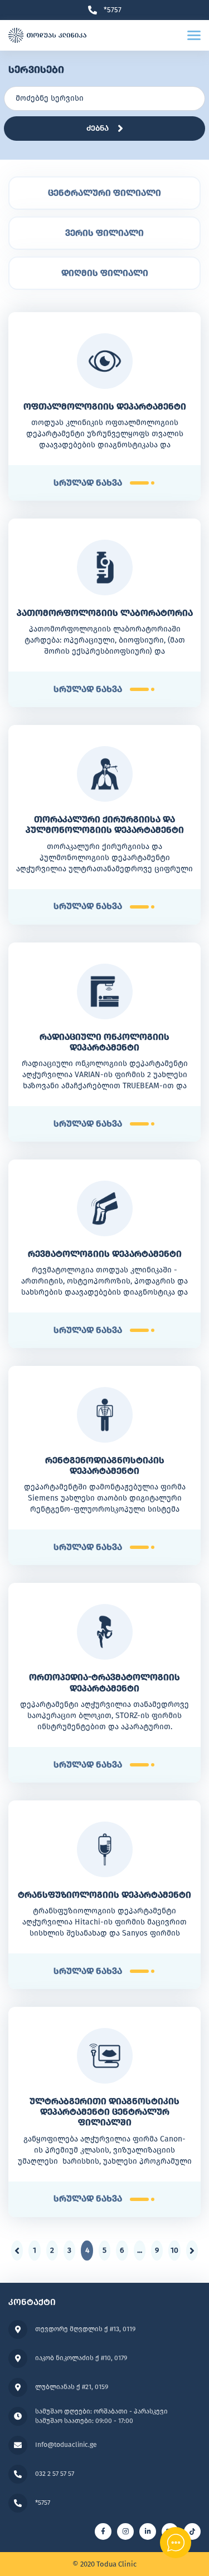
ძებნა (98, 128)
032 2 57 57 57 (55, 2474)
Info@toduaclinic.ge (66, 2445)
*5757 (113, 10)
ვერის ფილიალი (104, 233)
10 (174, 2250)
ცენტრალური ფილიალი (104, 193)
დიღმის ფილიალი (105, 273)
